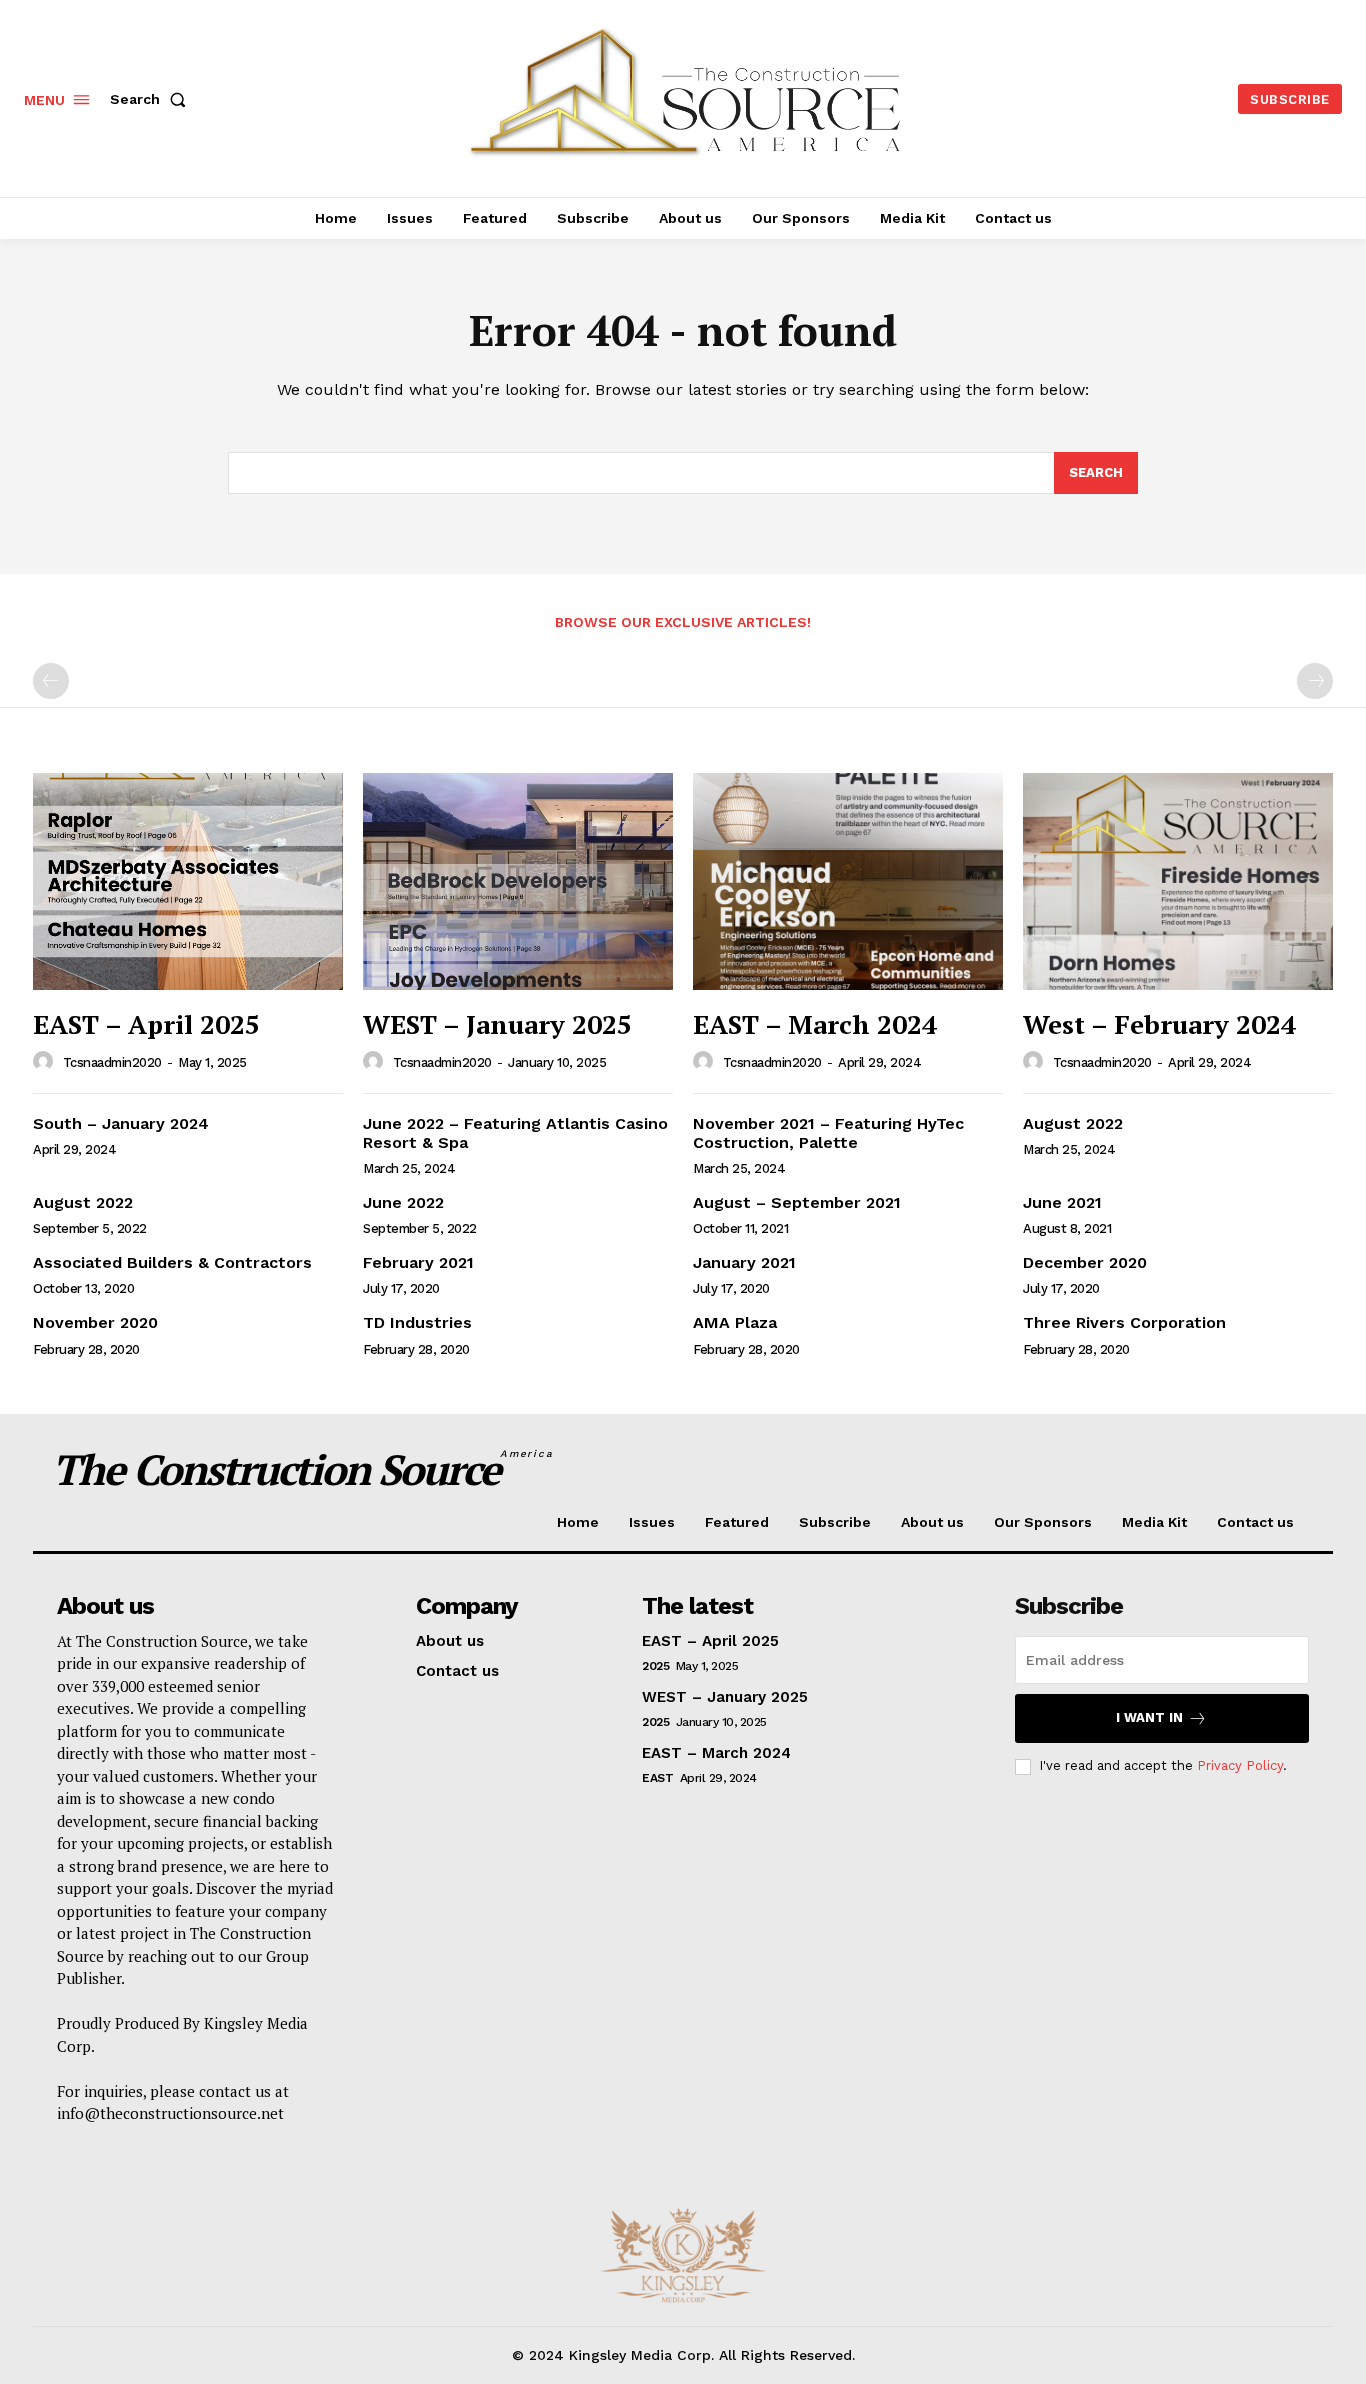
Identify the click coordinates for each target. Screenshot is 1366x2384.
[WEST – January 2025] (518, 881)
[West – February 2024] (1178, 881)
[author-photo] (46, 1062)
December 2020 (1085, 1262)
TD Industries (417, 1322)
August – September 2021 (797, 1202)
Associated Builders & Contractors (172, 1262)
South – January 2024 (121, 1123)
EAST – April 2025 (146, 1024)
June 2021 (1062, 1202)
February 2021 (418, 1262)
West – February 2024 (1159, 1024)
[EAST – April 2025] (188, 881)
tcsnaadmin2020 (112, 1062)
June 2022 (403, 1202)
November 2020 (95, 1322)
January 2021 (744, 1262)
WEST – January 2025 (497, 1024)
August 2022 (1073, 1123)
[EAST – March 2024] (848, 881)
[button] (152, 99)
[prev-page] (51, 681)
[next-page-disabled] (1315, 681)
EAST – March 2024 (815, 1024)
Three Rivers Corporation (1124, 1322)
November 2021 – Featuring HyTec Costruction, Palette (828, 1133)
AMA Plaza (735, 1322)
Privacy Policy (1240, 1765)
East (657, 1778)
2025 (655, 1666)
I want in (1149, 1717)
